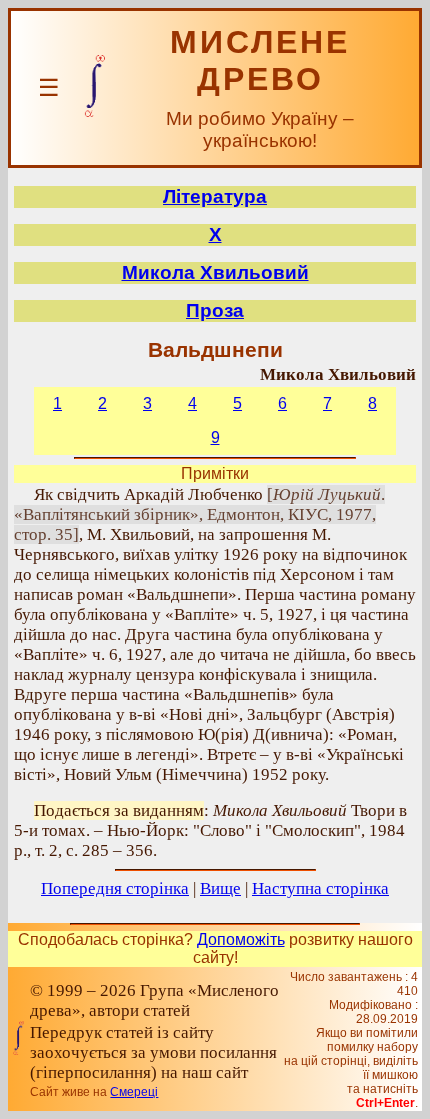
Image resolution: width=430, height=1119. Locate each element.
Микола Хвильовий (215, 272)
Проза (215, 310)
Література (215, 196)
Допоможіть (241, 939)
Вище (220, 888)
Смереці (134, 1092)
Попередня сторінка (115, 888)
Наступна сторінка (320, 888)
